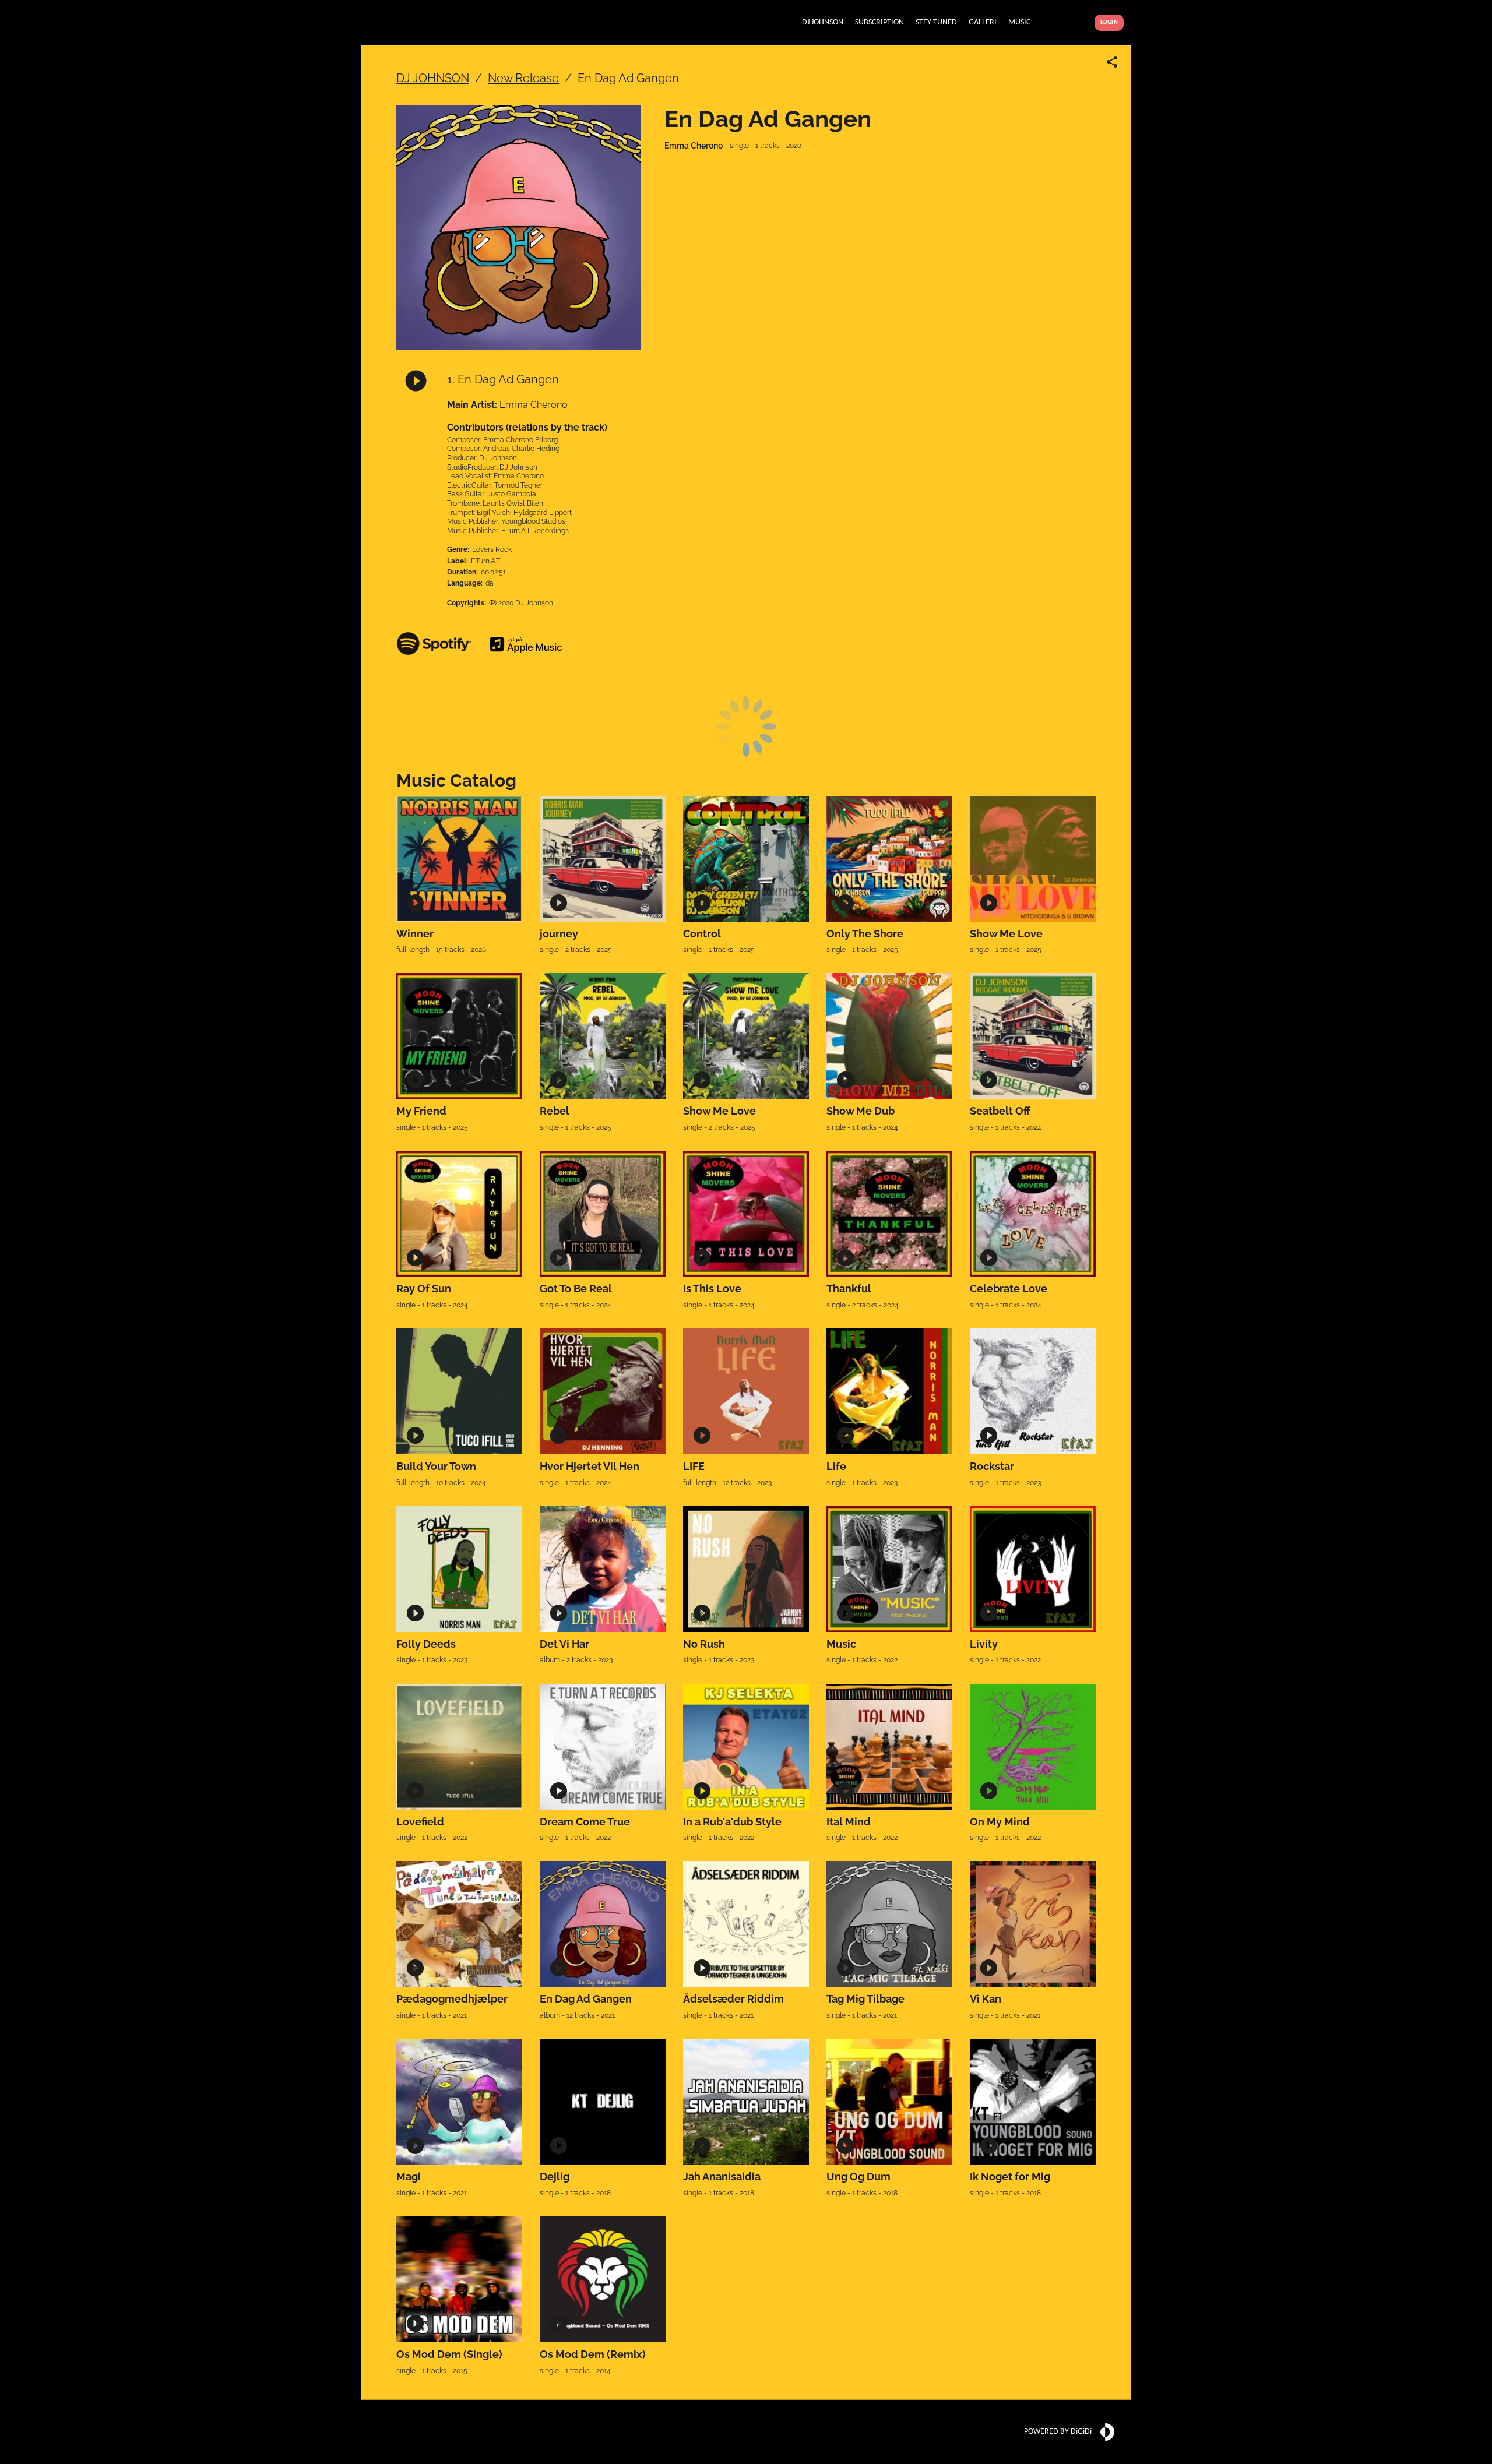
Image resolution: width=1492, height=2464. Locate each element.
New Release (523, 78)
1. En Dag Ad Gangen (503, 379)
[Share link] (1112, 62)
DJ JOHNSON (433, 78)
